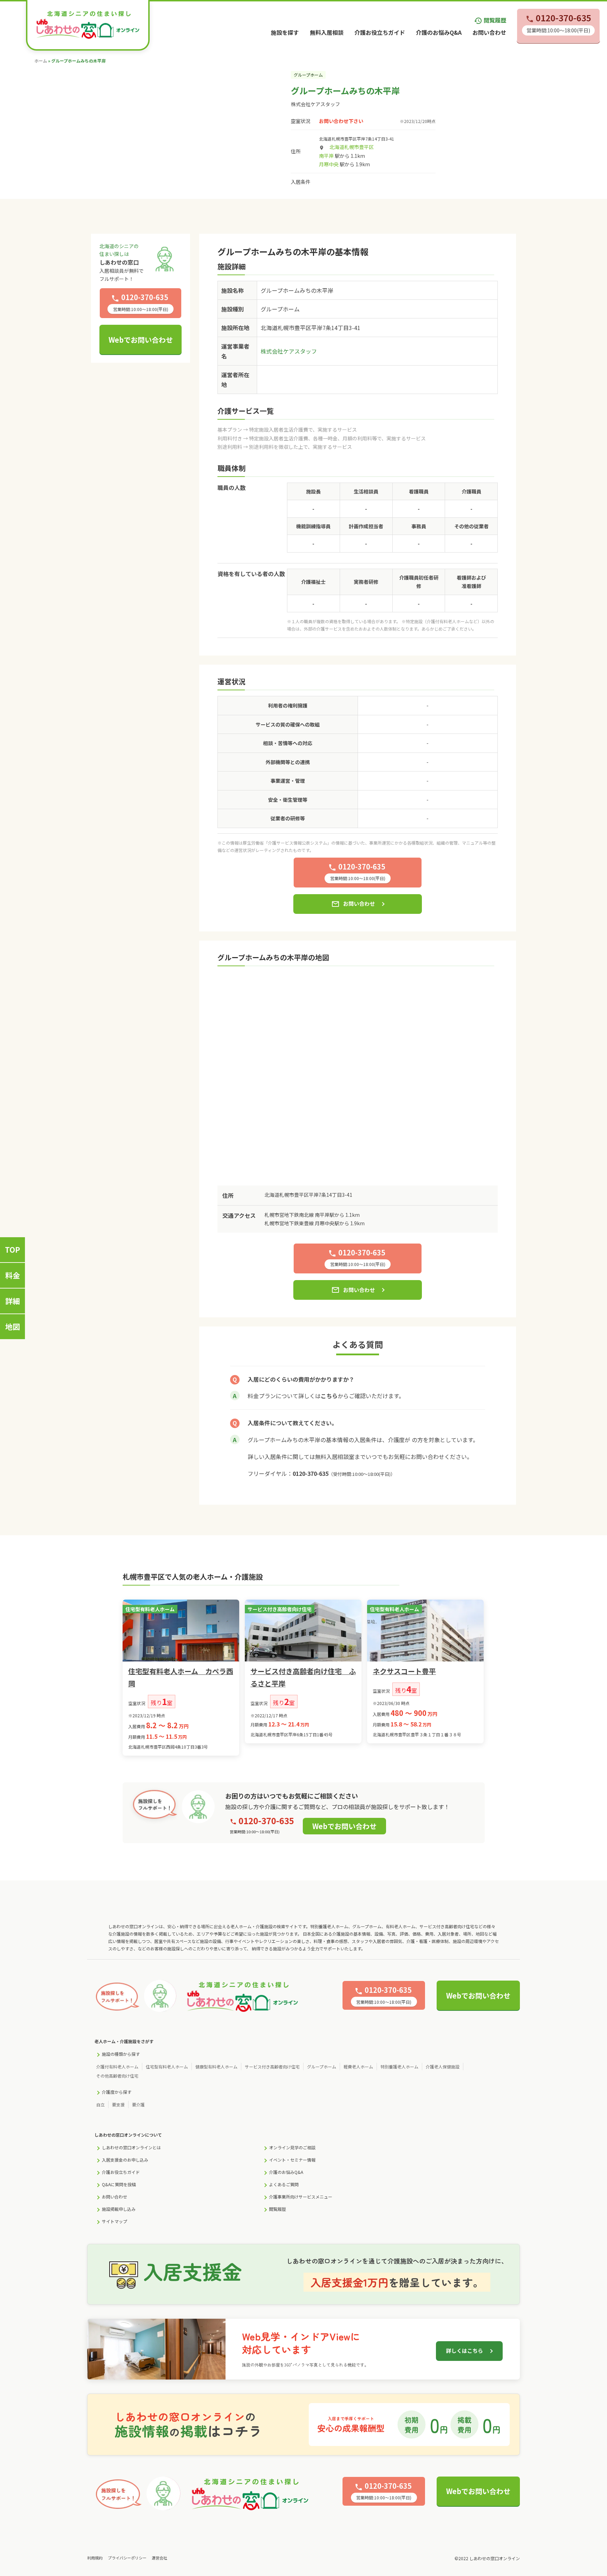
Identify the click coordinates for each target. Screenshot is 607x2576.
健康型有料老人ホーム (216, 2067)
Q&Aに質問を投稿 (119, 2184)
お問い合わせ (489, 32)
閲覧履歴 (490, 20)
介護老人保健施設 (443, 2067)
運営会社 (159, 2558)
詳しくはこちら (465, 2351)
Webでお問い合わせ (141, 340)
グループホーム (322, 2067)
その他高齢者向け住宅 (117, 2076)
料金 (13, 1275)
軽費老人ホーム (358, 2067)
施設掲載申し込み (119, 2209)
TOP (12, 1250)
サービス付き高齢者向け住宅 (272, 2067)
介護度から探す (117, 2092)
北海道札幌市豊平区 (352, 147)
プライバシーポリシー (127, 2558)
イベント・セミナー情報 (292, 2160)
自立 (100, 2104)
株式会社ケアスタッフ (315, 104)
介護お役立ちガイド (380, 32)
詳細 (13, 1301)
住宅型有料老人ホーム (167, 2067)
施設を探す (285, 32)
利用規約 (95, 2558)
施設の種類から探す (121, 2054)
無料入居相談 (327, 32)
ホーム (41, 61)
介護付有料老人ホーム (117, 2067)
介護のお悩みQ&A (439, 32)
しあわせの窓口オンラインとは (131, 2147)
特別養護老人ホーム (399, 2067)
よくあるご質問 (284, 2184)
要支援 (118, 2104)
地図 (13, 1326)
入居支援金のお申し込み (125, 2160)
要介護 (138, 2104)
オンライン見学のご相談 (292, 2147)
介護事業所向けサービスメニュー (301, 2197)
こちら (329, 1396)
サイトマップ (115, 2221)
